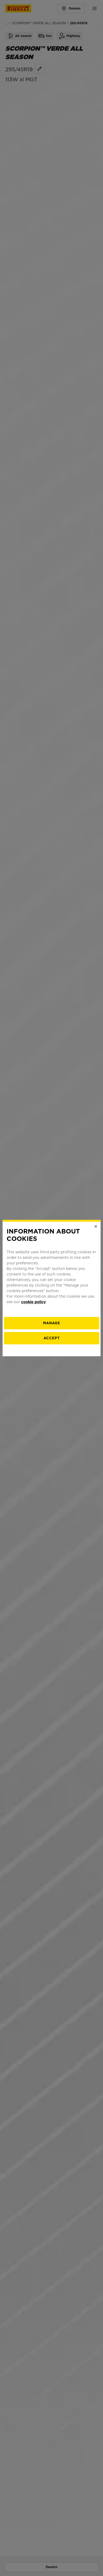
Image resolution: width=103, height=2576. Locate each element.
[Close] (96, 1226)
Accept (52, 1338)
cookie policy (33, 1302)
